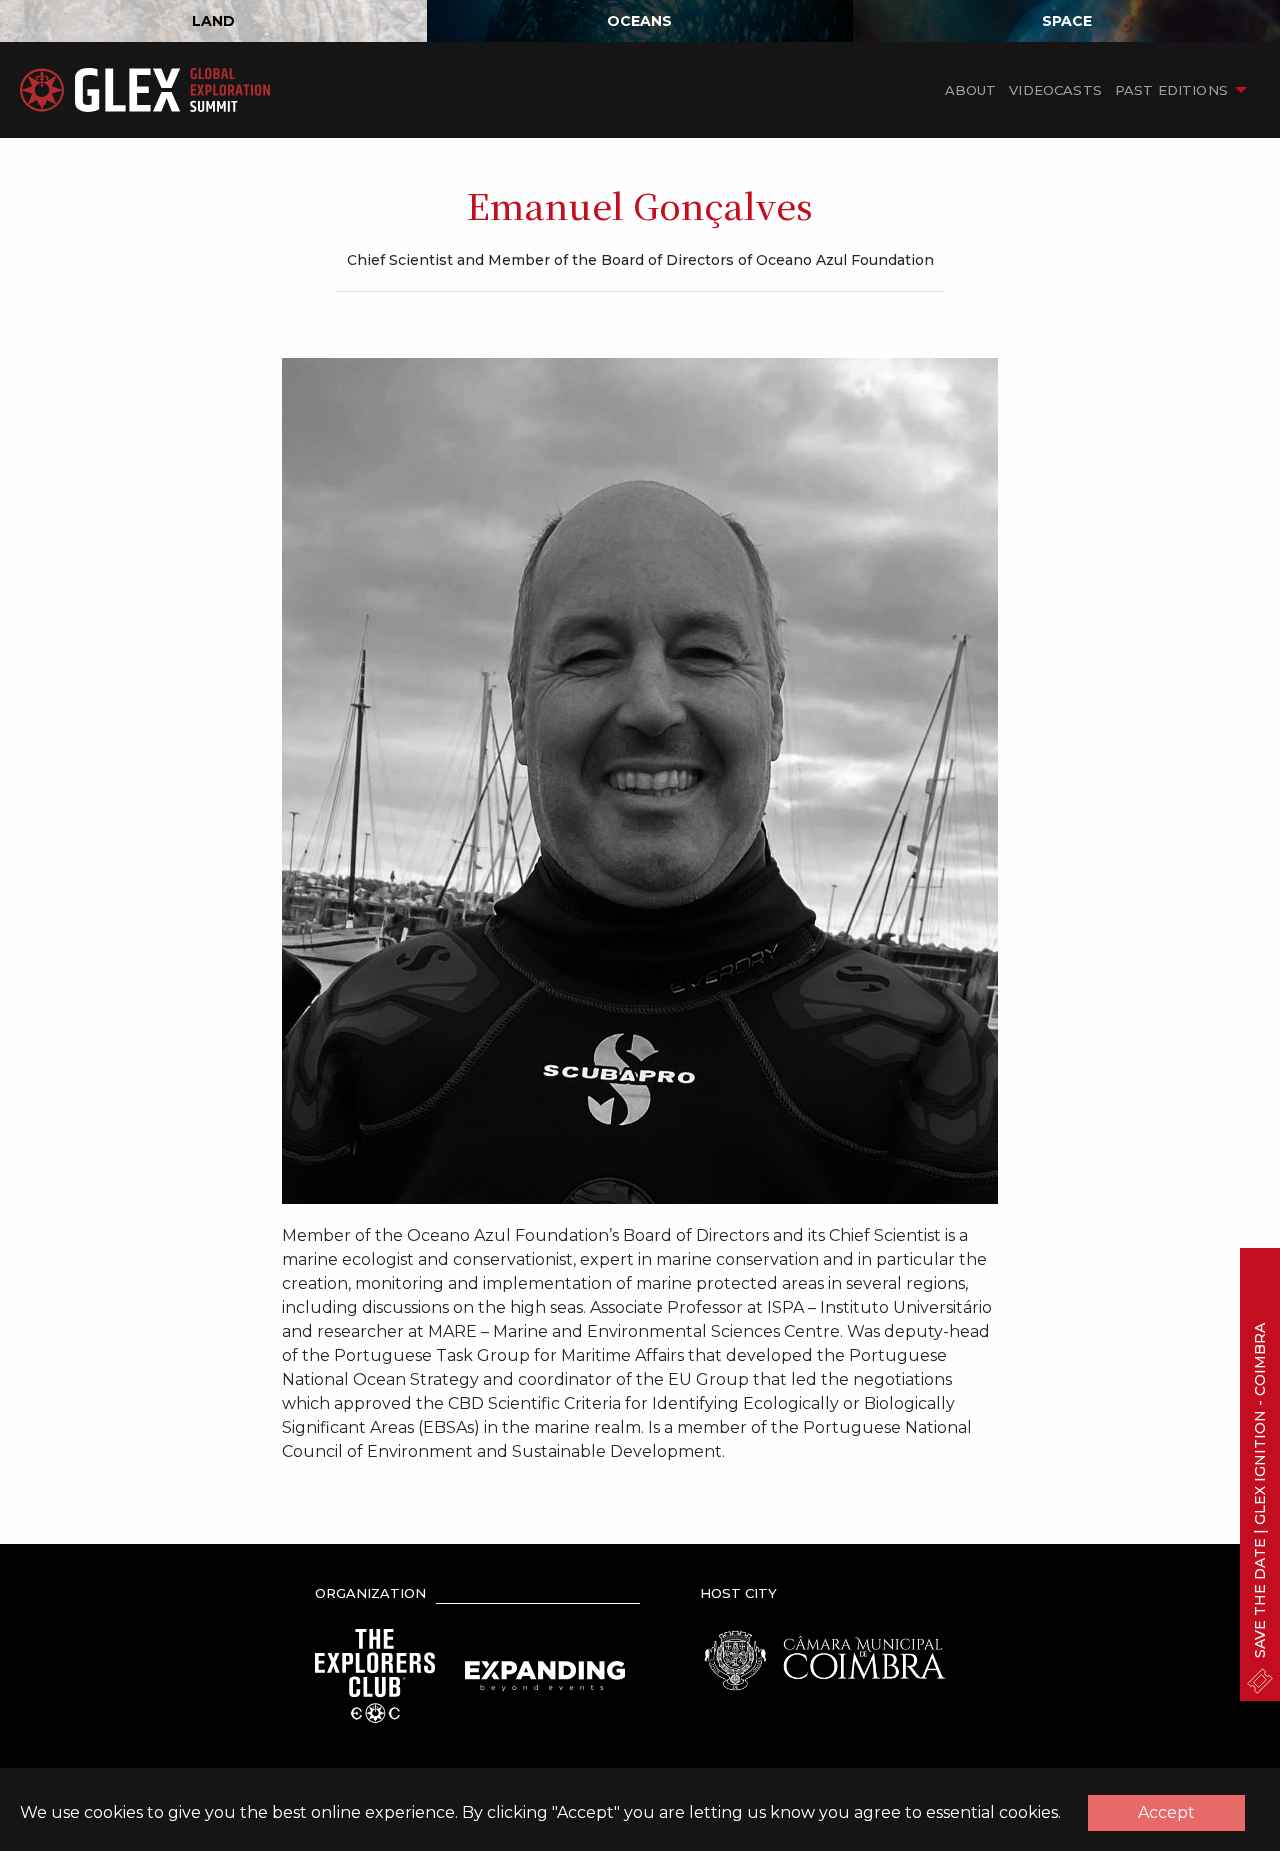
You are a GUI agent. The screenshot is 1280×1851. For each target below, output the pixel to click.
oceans (639, 21)
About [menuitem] (971, 90)
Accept (1166, 1812)
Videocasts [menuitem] (1055, 90)
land (213, 21)
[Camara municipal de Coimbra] (825, 1659)
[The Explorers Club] (375, 1674)
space (1067, 21)
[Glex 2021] (145, 90)
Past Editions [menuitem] (1171, 90)
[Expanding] (545, 1674)
